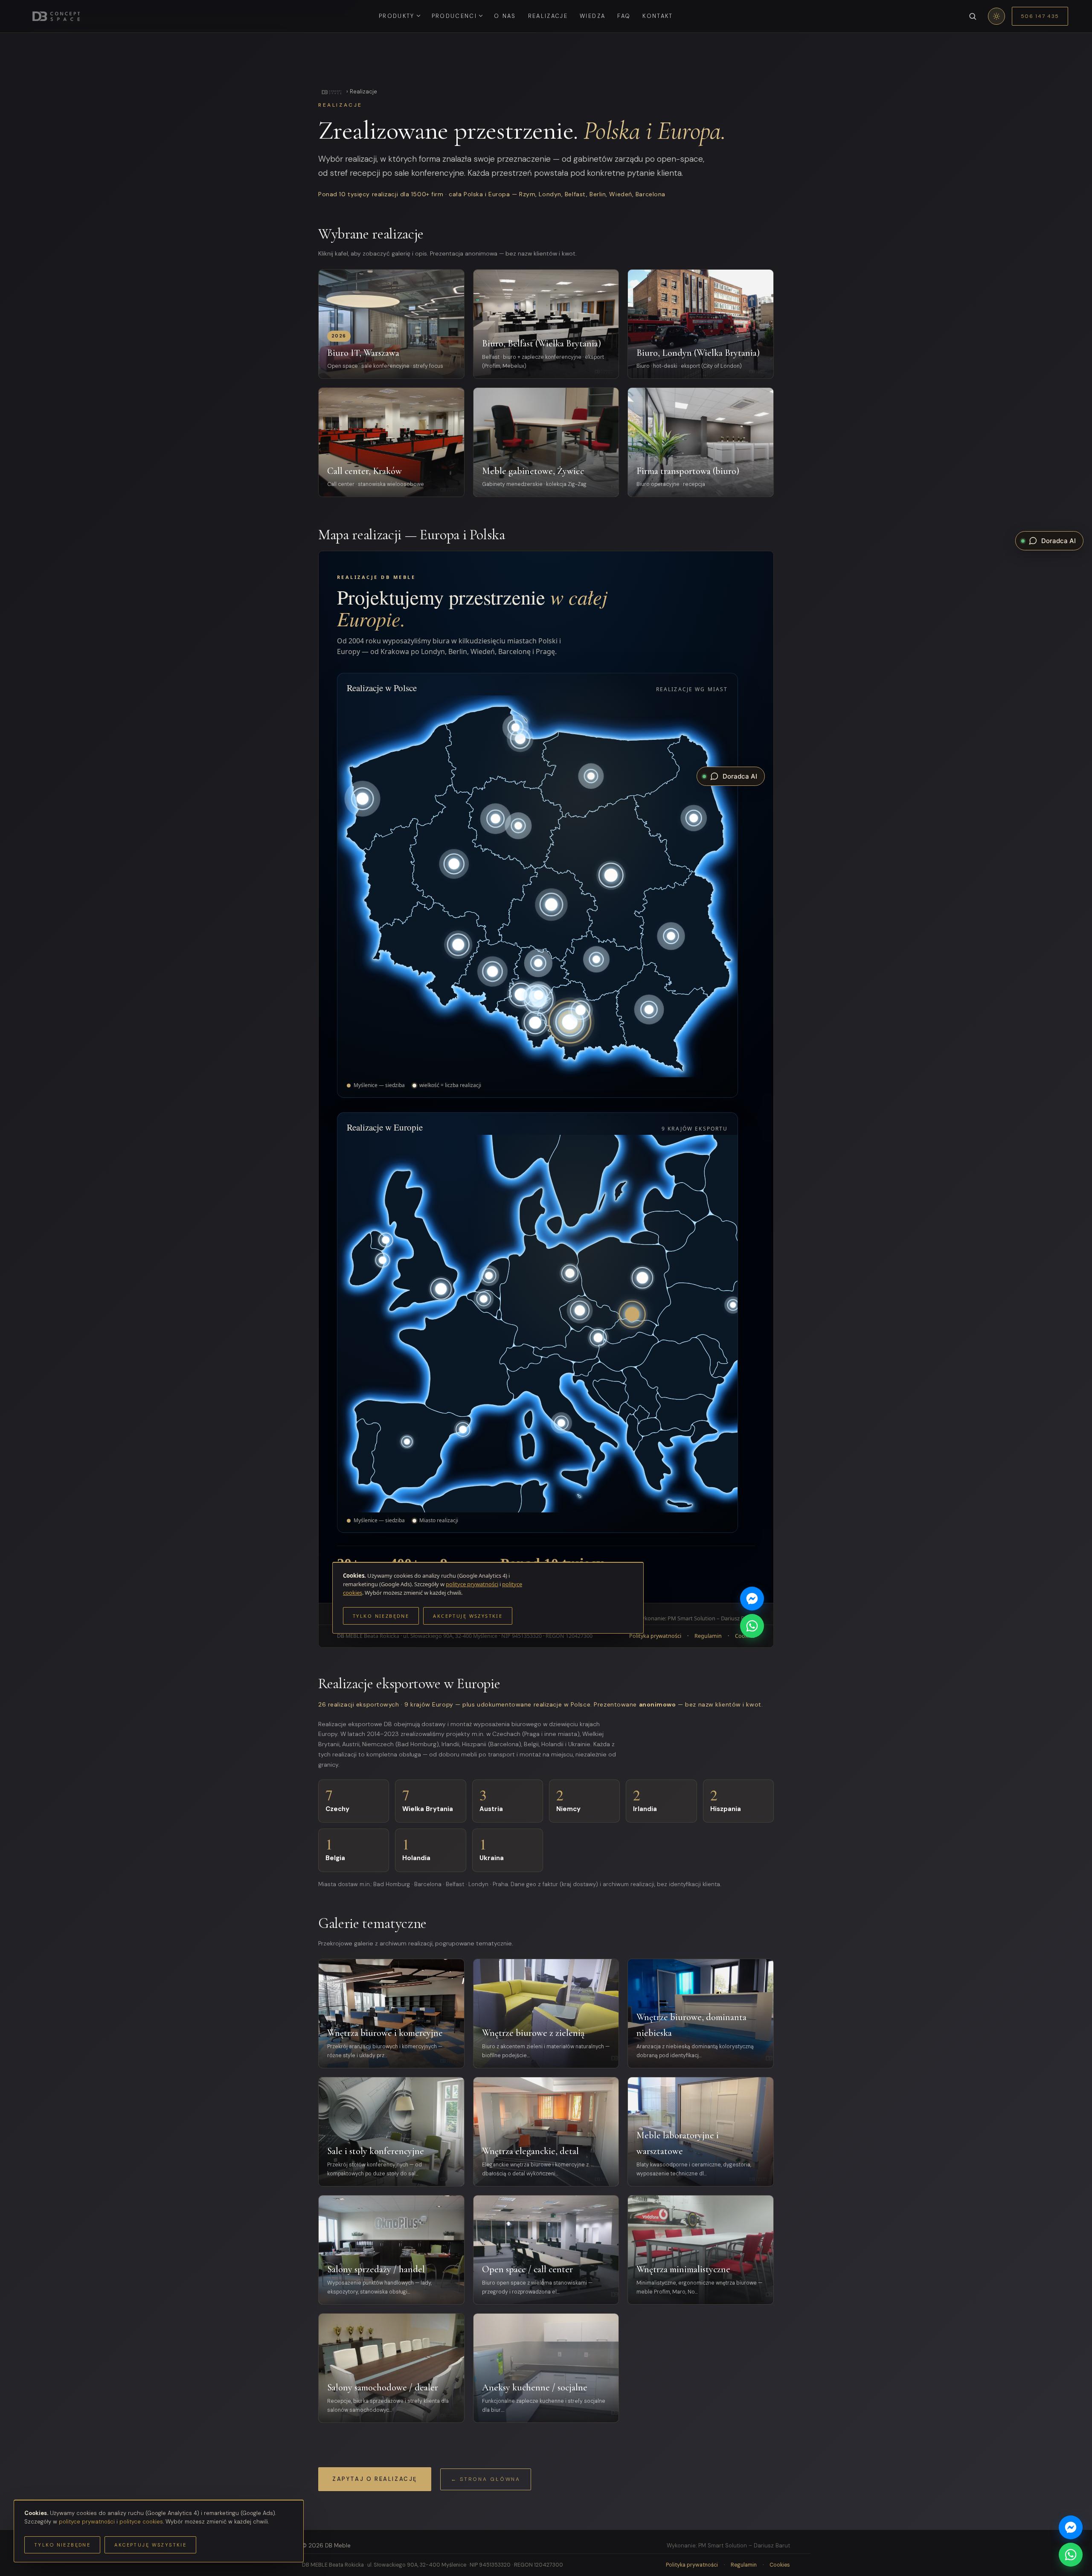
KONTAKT (658, 16)
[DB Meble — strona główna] (56, 16)
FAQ (624, 16)
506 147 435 (1040, 16)
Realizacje (548, 16)
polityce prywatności (87, 2522)
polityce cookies (141, 2522)
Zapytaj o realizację (375, 2479)
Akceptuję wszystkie (150, 2545)
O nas (505, 16)
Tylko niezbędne (62, 2545)
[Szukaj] (973, 16)
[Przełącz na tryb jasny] (996, 16)
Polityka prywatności (692, 2565)
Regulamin (744, 2565)
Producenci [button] (454, 16)
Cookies (780, 2565)
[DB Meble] (331, 92)
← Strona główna (486, 2479)
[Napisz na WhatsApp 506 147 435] (1071, 2555)
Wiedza (592, 16)
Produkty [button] (397, 16)
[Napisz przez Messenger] (1071, 2527)
